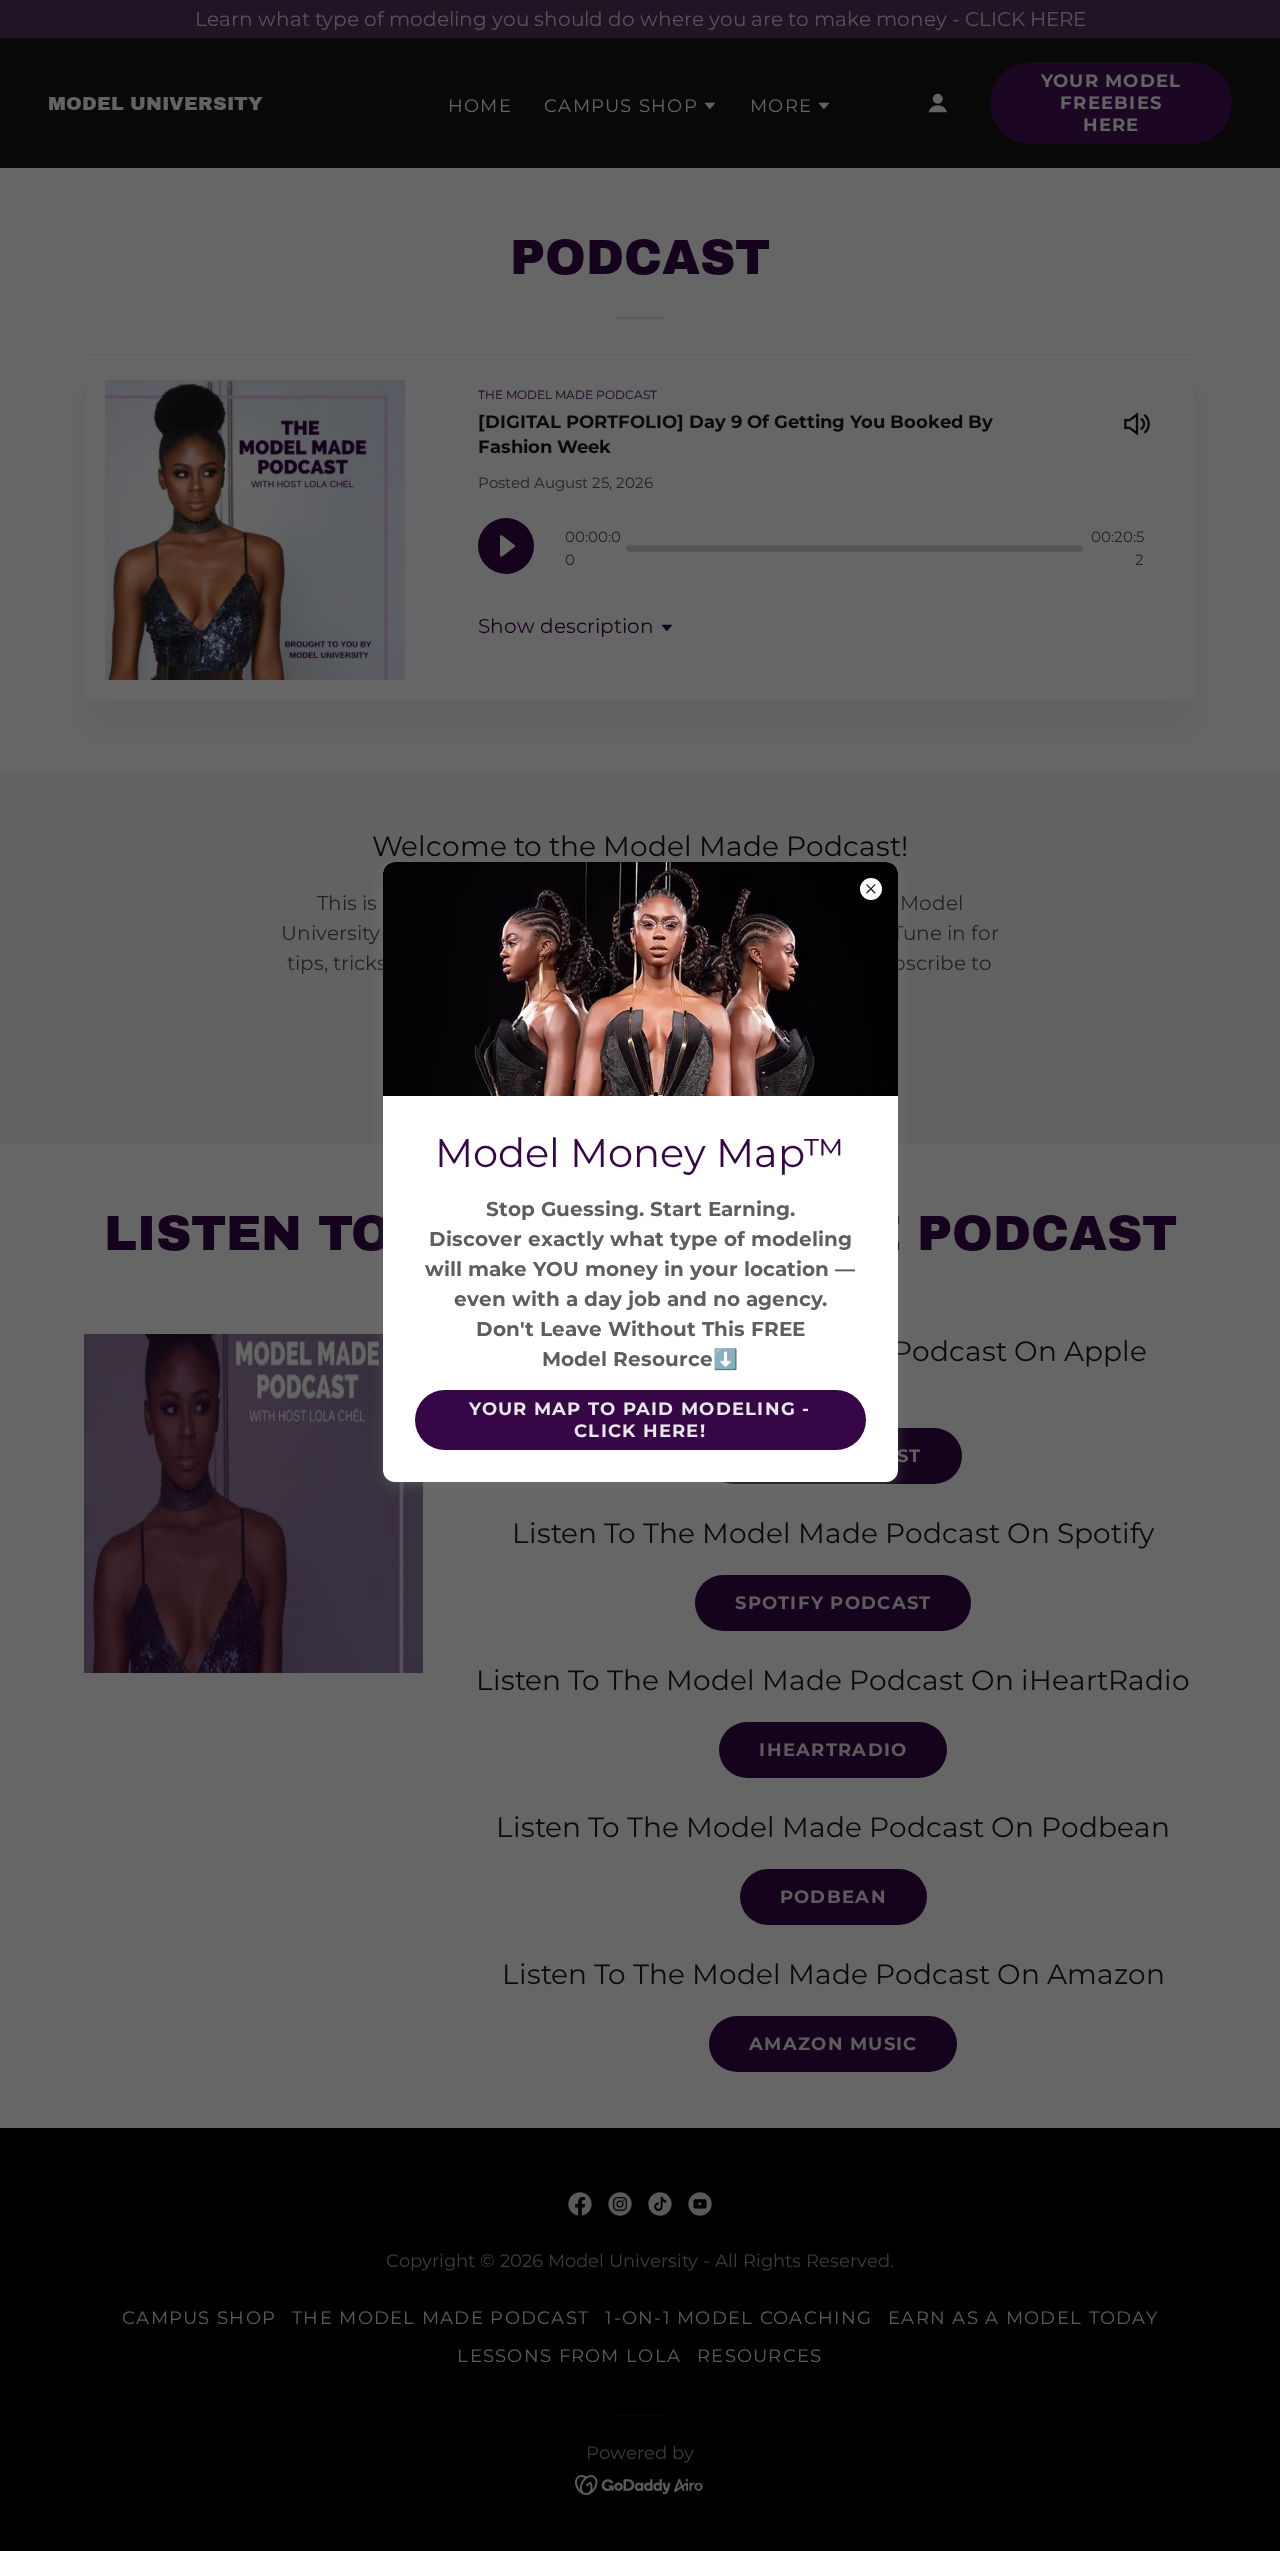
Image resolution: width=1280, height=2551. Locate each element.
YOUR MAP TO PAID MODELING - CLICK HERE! (640, 1420)
